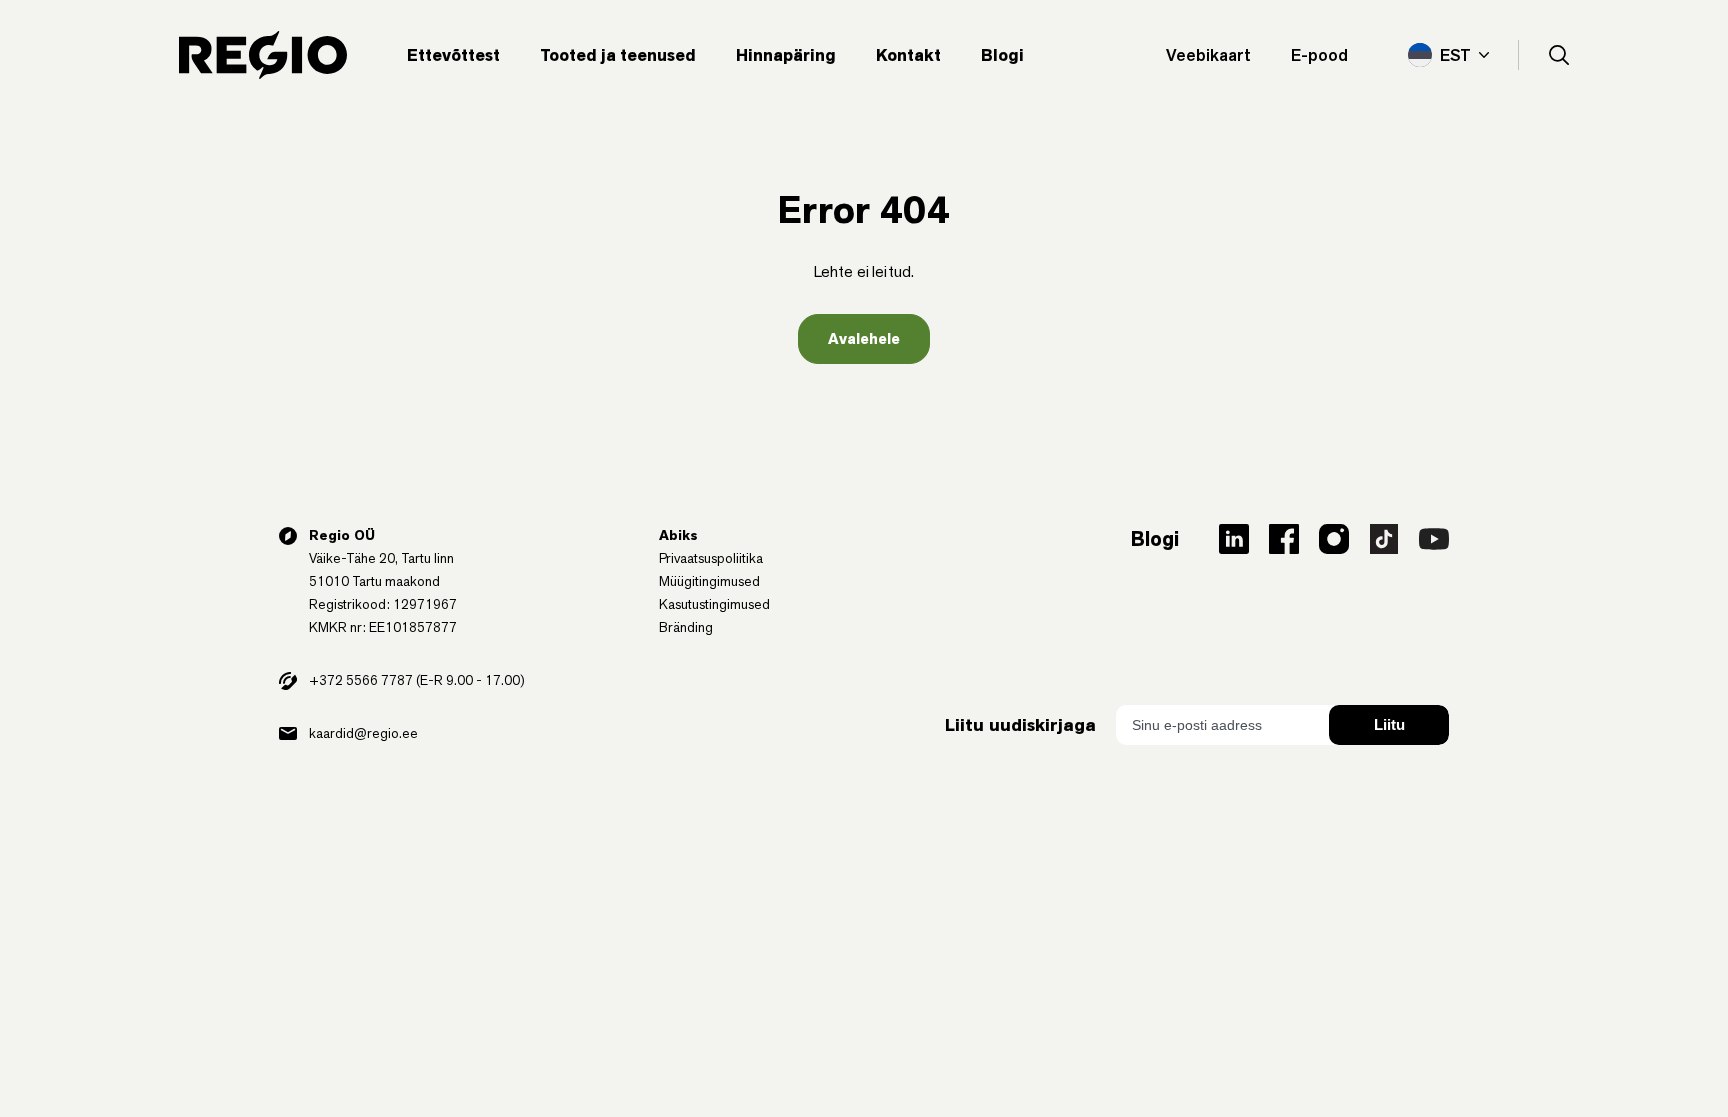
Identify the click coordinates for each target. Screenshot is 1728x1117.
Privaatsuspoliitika (711, 558)
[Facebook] (1284, 539)
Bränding (686, 627)
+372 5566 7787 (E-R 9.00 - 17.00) (417, 680)
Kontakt (908, 55)
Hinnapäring (786, 55)
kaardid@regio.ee (363, 733)
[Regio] (263, 55)
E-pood (1319, 55)
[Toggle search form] (1559, 55)
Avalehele (864, 339)
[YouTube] (1434, 539)
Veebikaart (1208, 55)
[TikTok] (1384, 539)
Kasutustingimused (714, 604)
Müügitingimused (709, 581)
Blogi (1002, 55)
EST (1455, 55)
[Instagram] (1334, 539)
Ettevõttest (453, 55)
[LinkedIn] (1234, 539)
